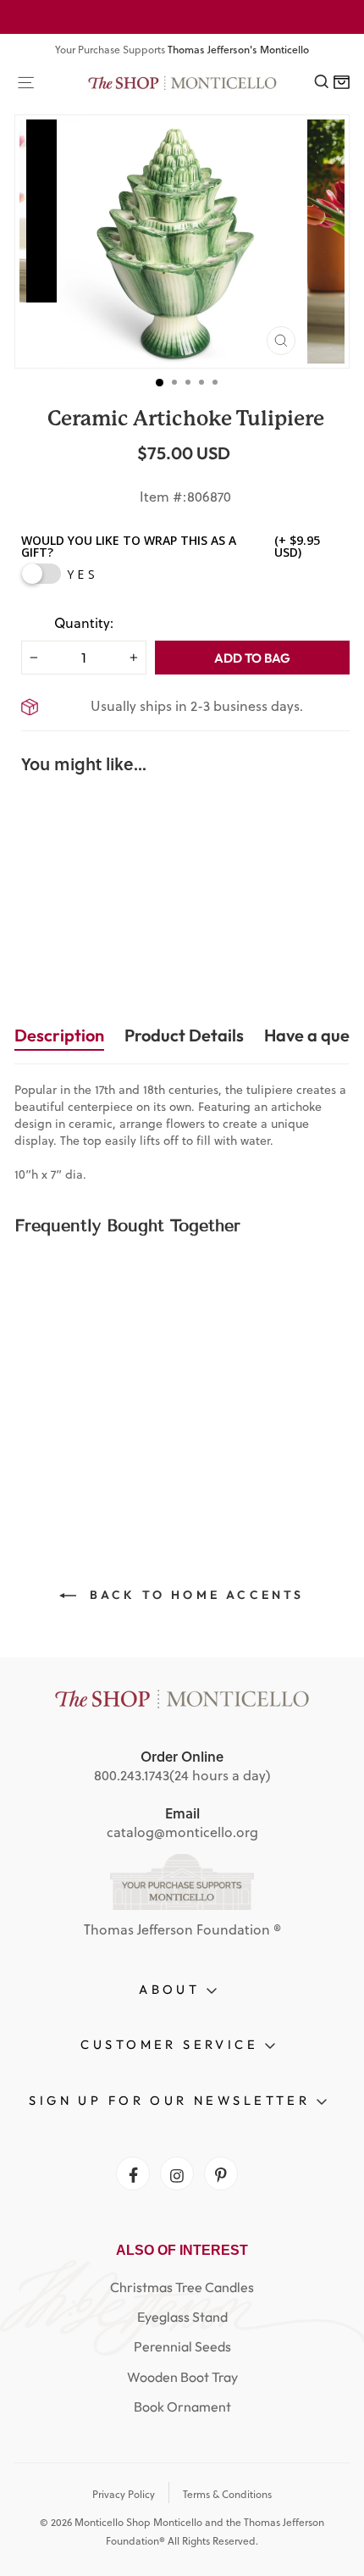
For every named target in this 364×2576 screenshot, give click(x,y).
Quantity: (84, 623)
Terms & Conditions (227, 2494)
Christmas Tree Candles (182, 2287)
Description (59, 1035)
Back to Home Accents (193, 1595)
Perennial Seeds (182, 2346)
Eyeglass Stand (182, 2317)
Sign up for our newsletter (172, 2100)
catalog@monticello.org (182, 1832)
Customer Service (172, 2044)
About (173, 1989)
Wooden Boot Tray (182, 2377)
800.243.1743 (132, 1775)
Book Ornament (182, 2407)
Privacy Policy (124, 2494)
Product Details (184, 1035)
